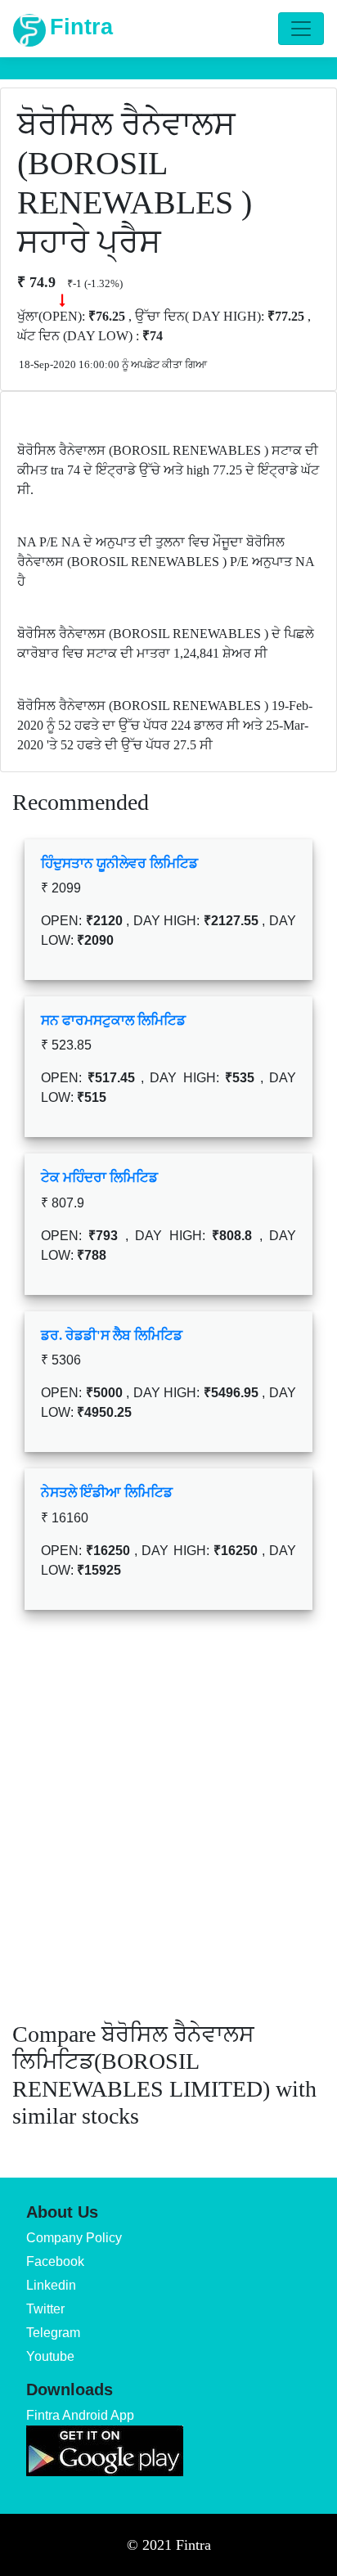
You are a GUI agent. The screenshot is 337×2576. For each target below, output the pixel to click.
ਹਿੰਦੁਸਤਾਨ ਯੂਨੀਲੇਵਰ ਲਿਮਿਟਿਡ (119, 863)
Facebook (55, 2261)
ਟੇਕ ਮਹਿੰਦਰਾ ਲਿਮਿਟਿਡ (99, 1178)
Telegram (53, 2333)
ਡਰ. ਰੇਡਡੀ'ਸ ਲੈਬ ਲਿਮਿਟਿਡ (112, 1335)
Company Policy (74, 2238)
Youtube (50, 2356)
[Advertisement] (168, 1827)
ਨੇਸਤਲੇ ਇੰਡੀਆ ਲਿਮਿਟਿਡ (107, 1493)
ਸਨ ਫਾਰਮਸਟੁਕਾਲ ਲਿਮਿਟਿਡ (113, 1021)
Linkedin (51, 2285)
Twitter (45, 2309)
